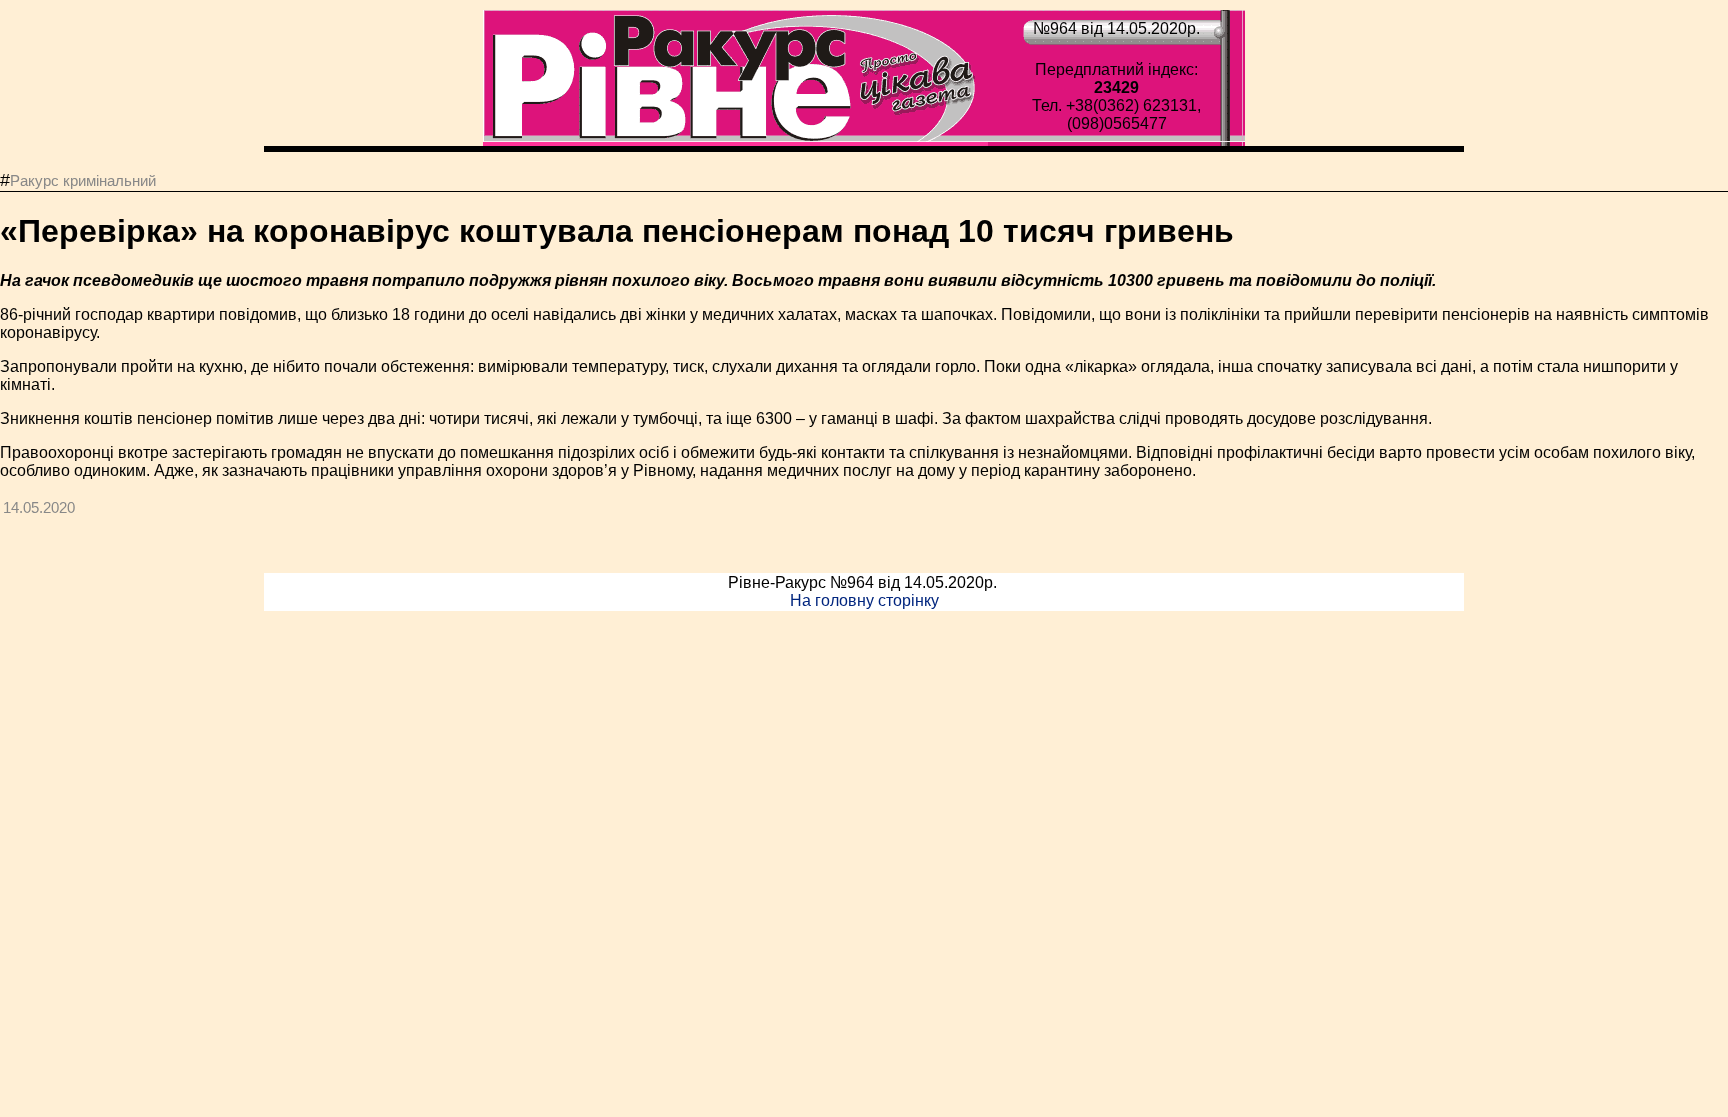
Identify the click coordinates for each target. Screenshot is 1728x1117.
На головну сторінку (864, 600)
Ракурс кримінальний (83, 180)
